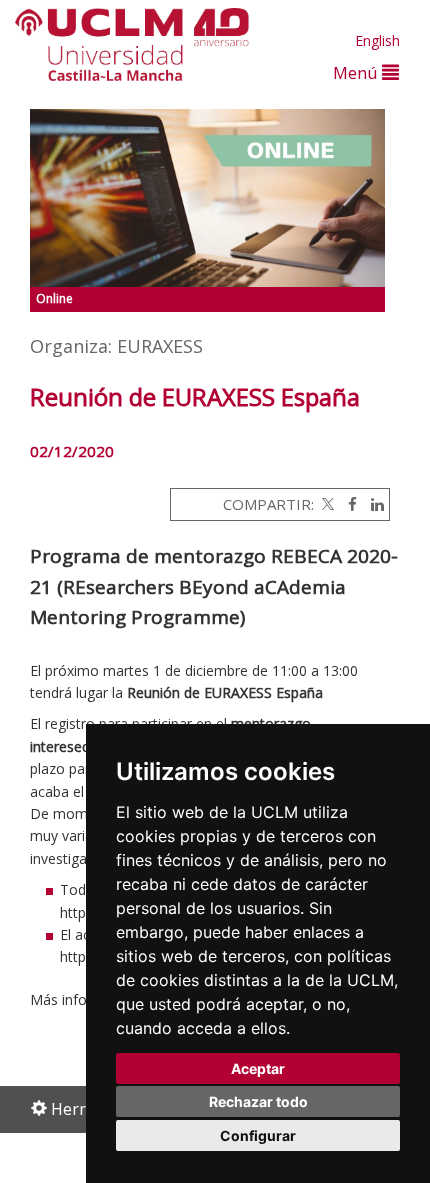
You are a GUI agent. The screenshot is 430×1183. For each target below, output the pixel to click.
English (377, 40)
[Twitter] (326, 504)
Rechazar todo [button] (258, 1101)
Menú (357, 72)
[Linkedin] (372, 504)
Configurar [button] (258, 1135)
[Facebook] (347, 504)
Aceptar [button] (258, 1068)
